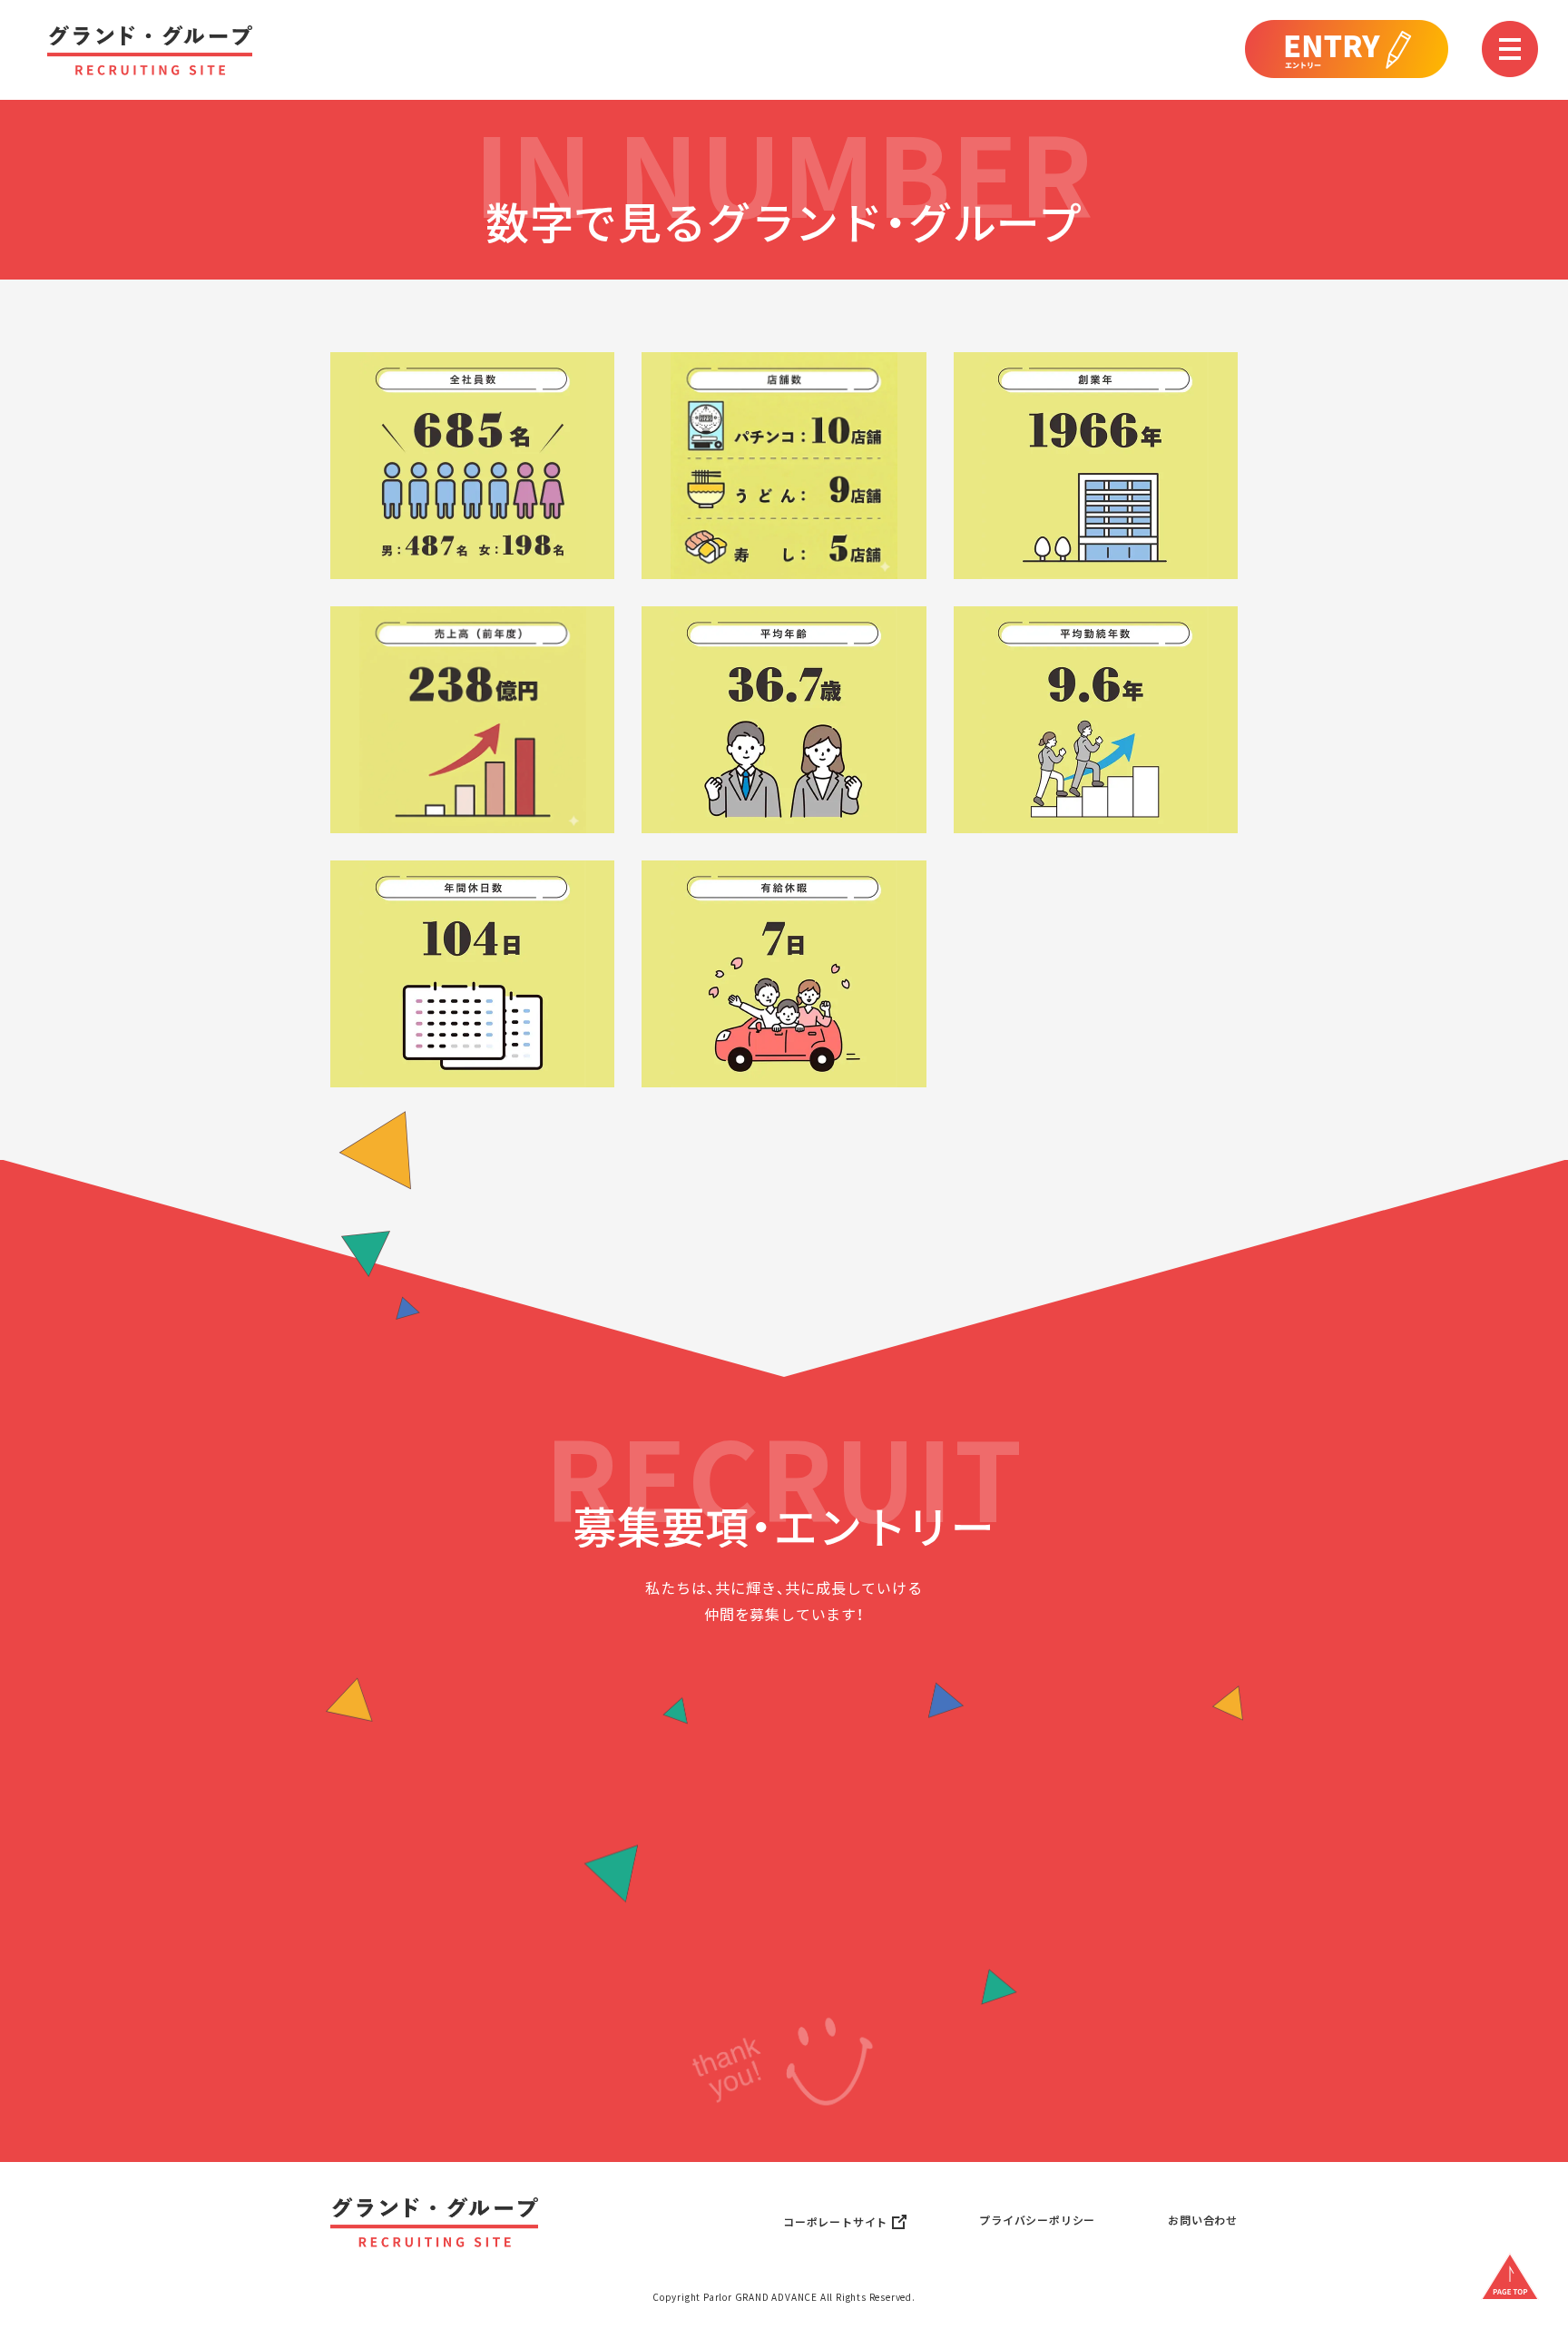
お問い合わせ (1203, 2220)
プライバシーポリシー (1037, 2220)
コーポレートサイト (835, 2222)
